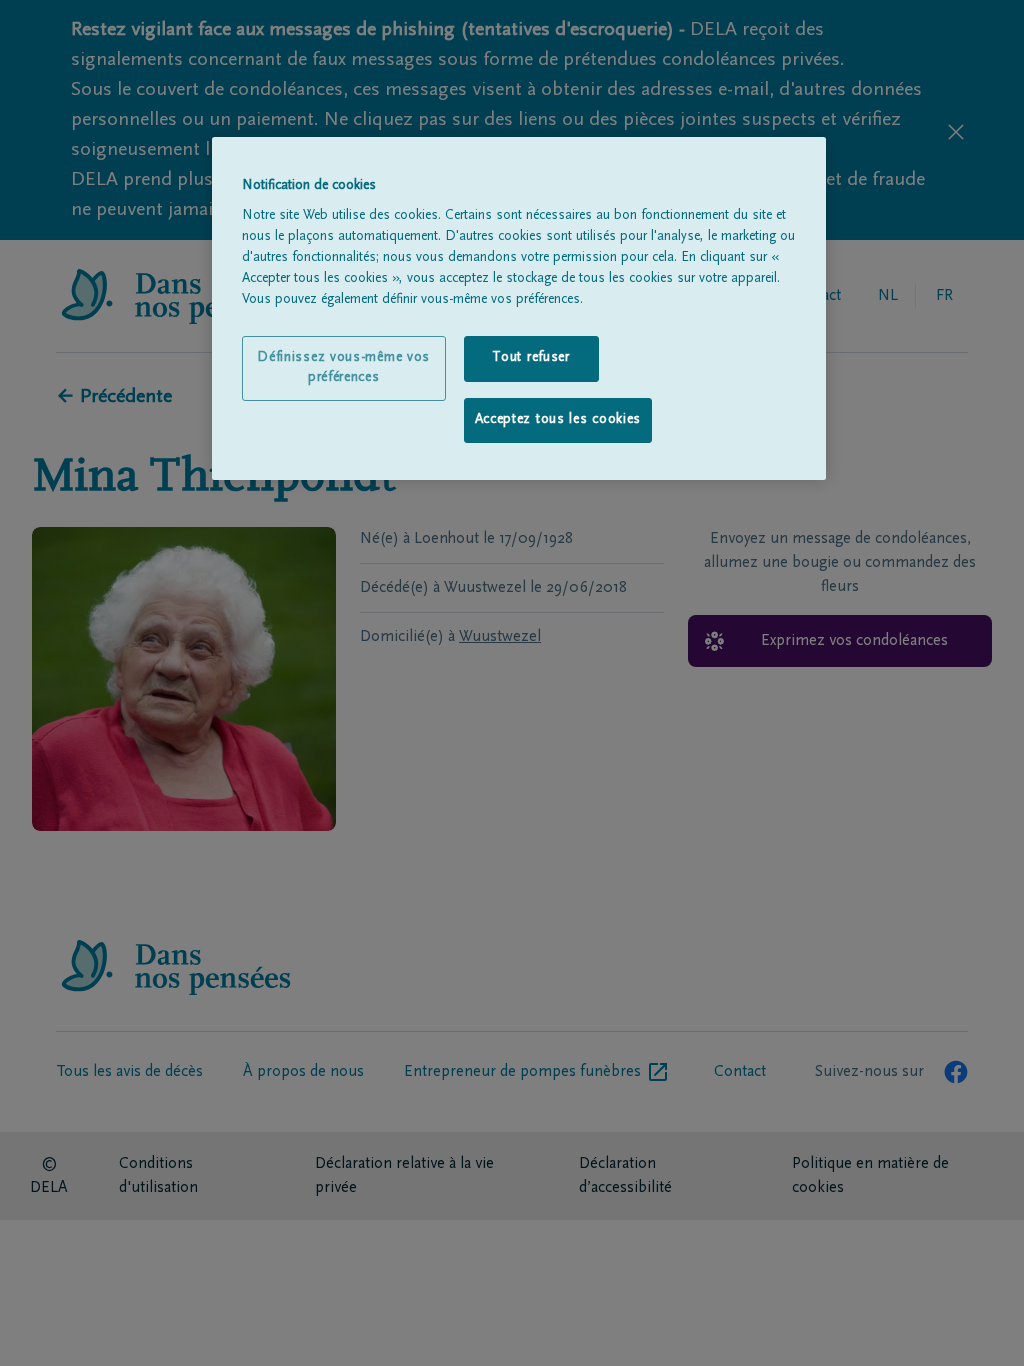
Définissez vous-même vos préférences (343, 368)
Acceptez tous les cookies (558, 420)
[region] (519, 309)
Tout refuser (530, 358)
